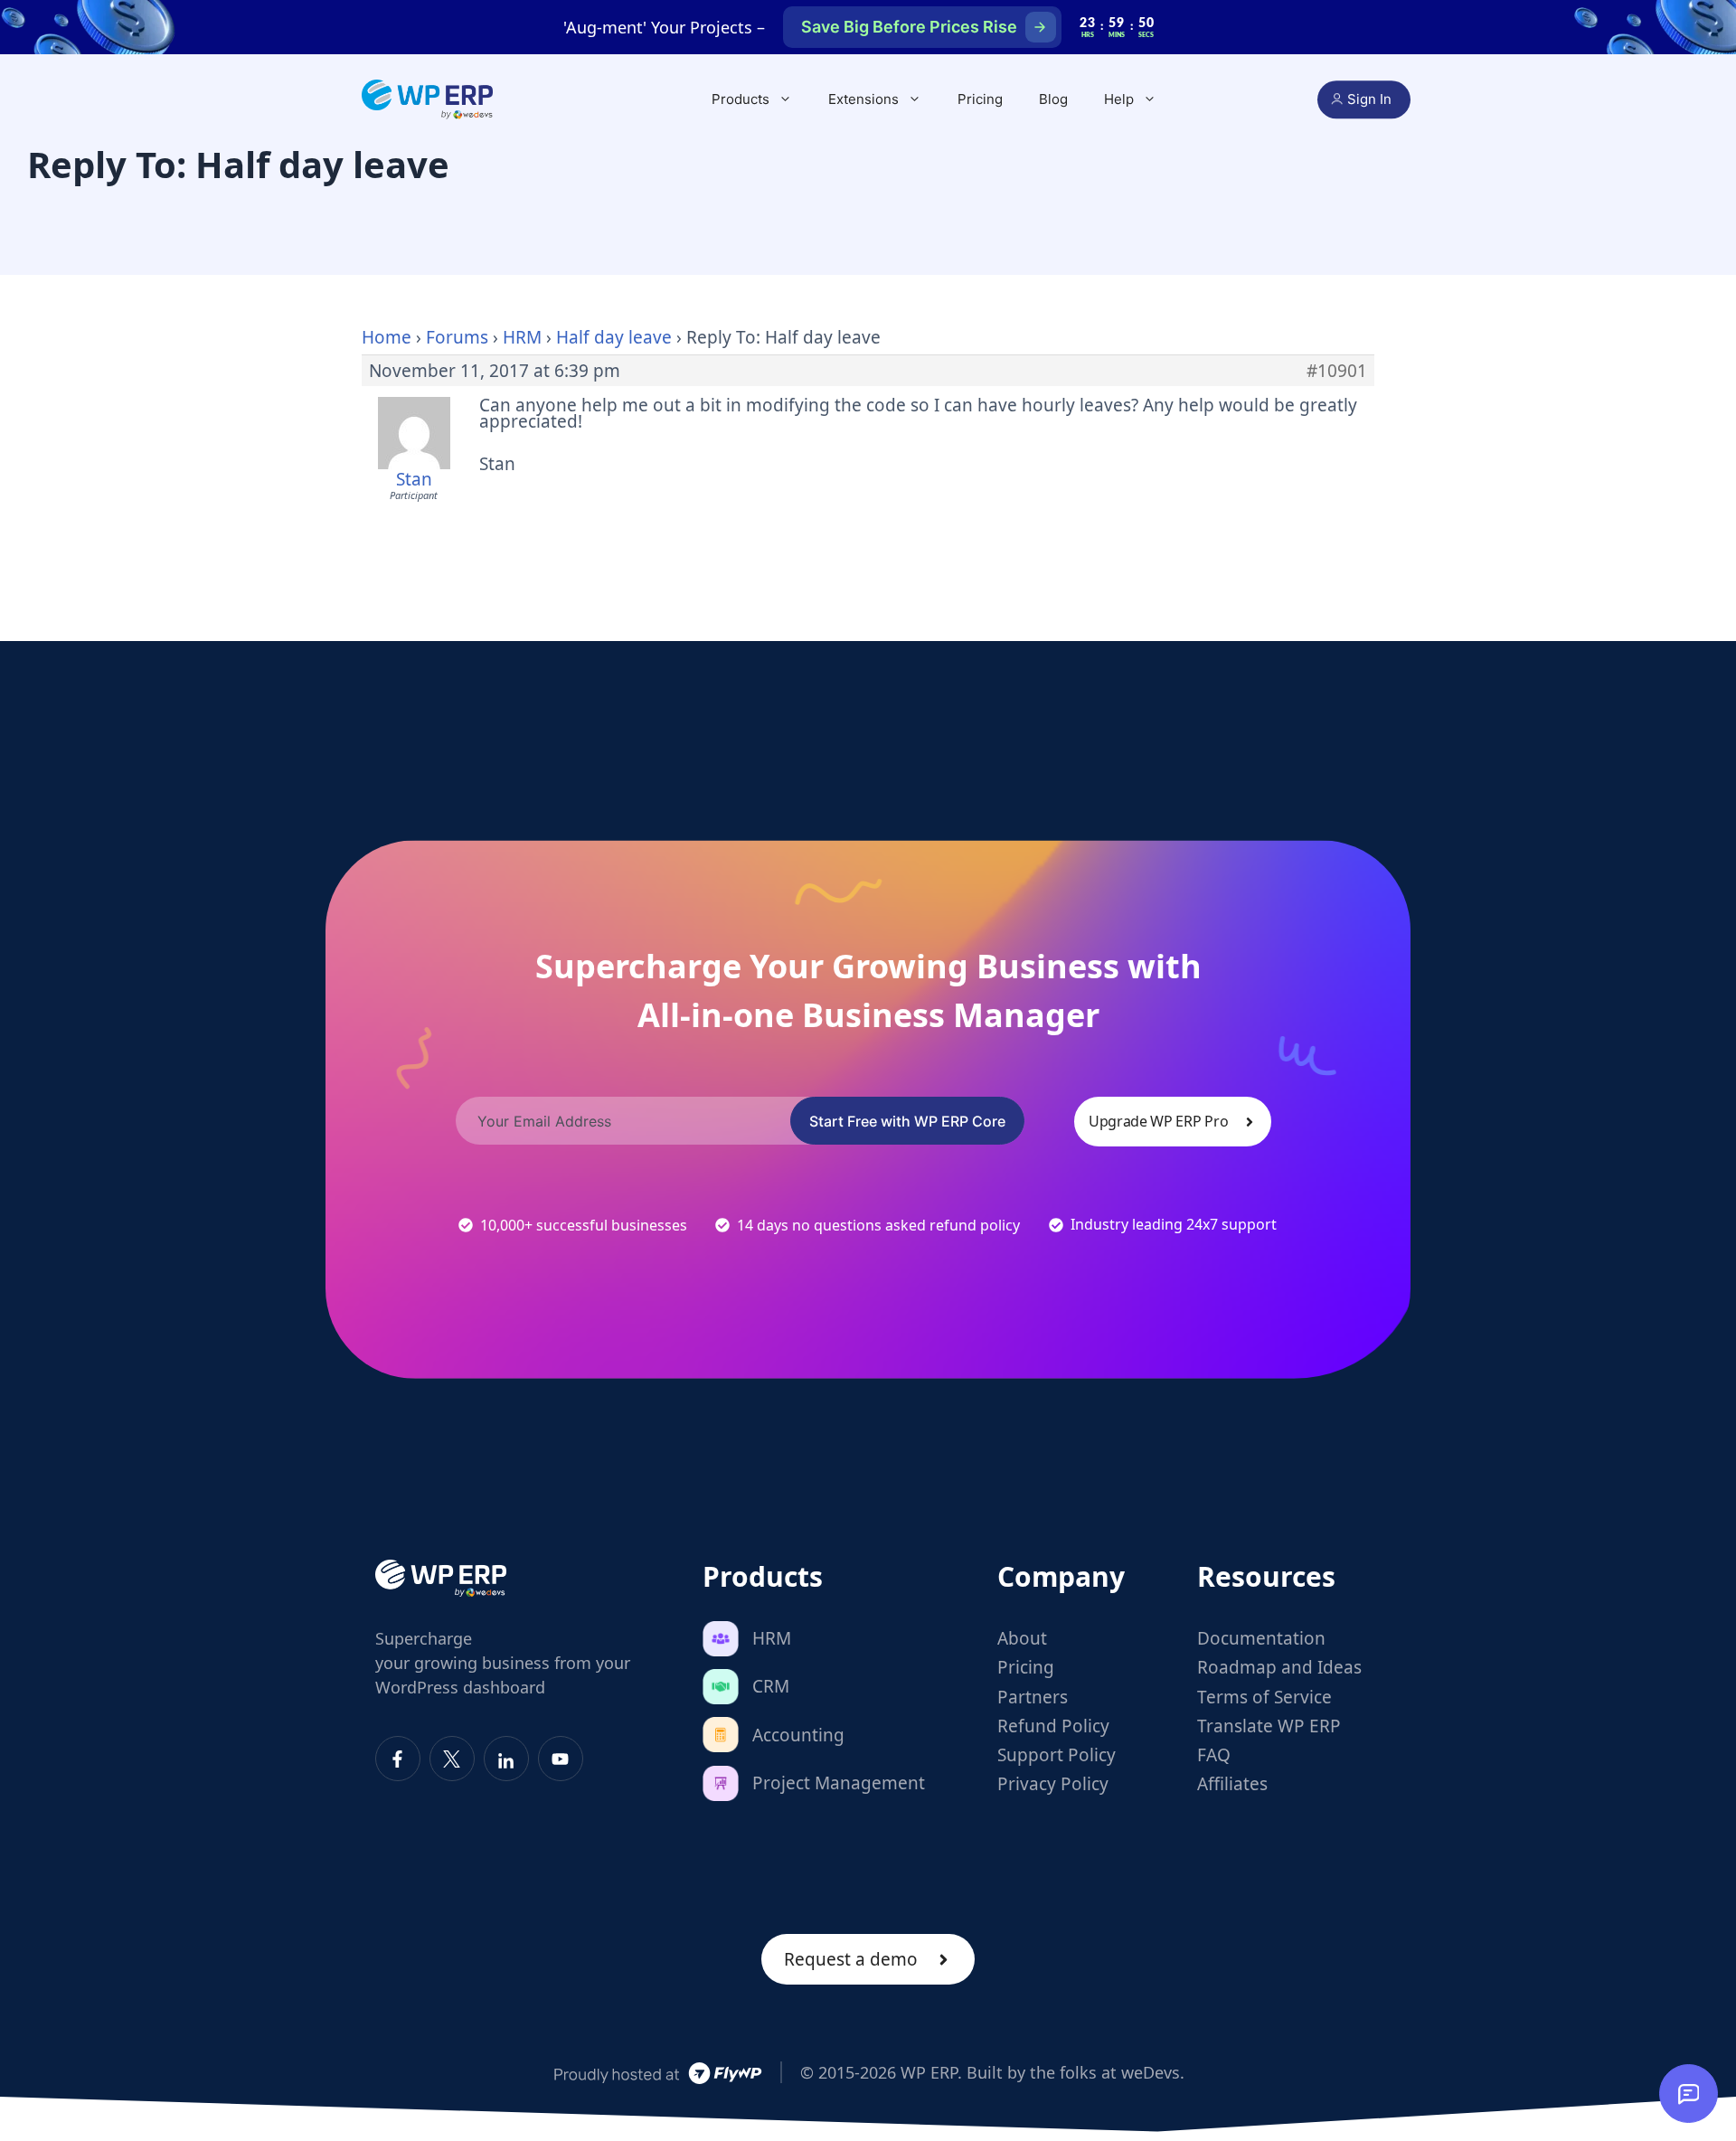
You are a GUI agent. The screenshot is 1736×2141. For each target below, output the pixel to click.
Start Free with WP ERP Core (907, 1121)
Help (1119, 99)
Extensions (863, 99)
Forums (457, 337)
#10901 (1337, 371)
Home (387, 337)
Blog (1053, 99)
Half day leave (614, 337)
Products (741, 99)
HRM (522, 337)
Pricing (980, 99)
